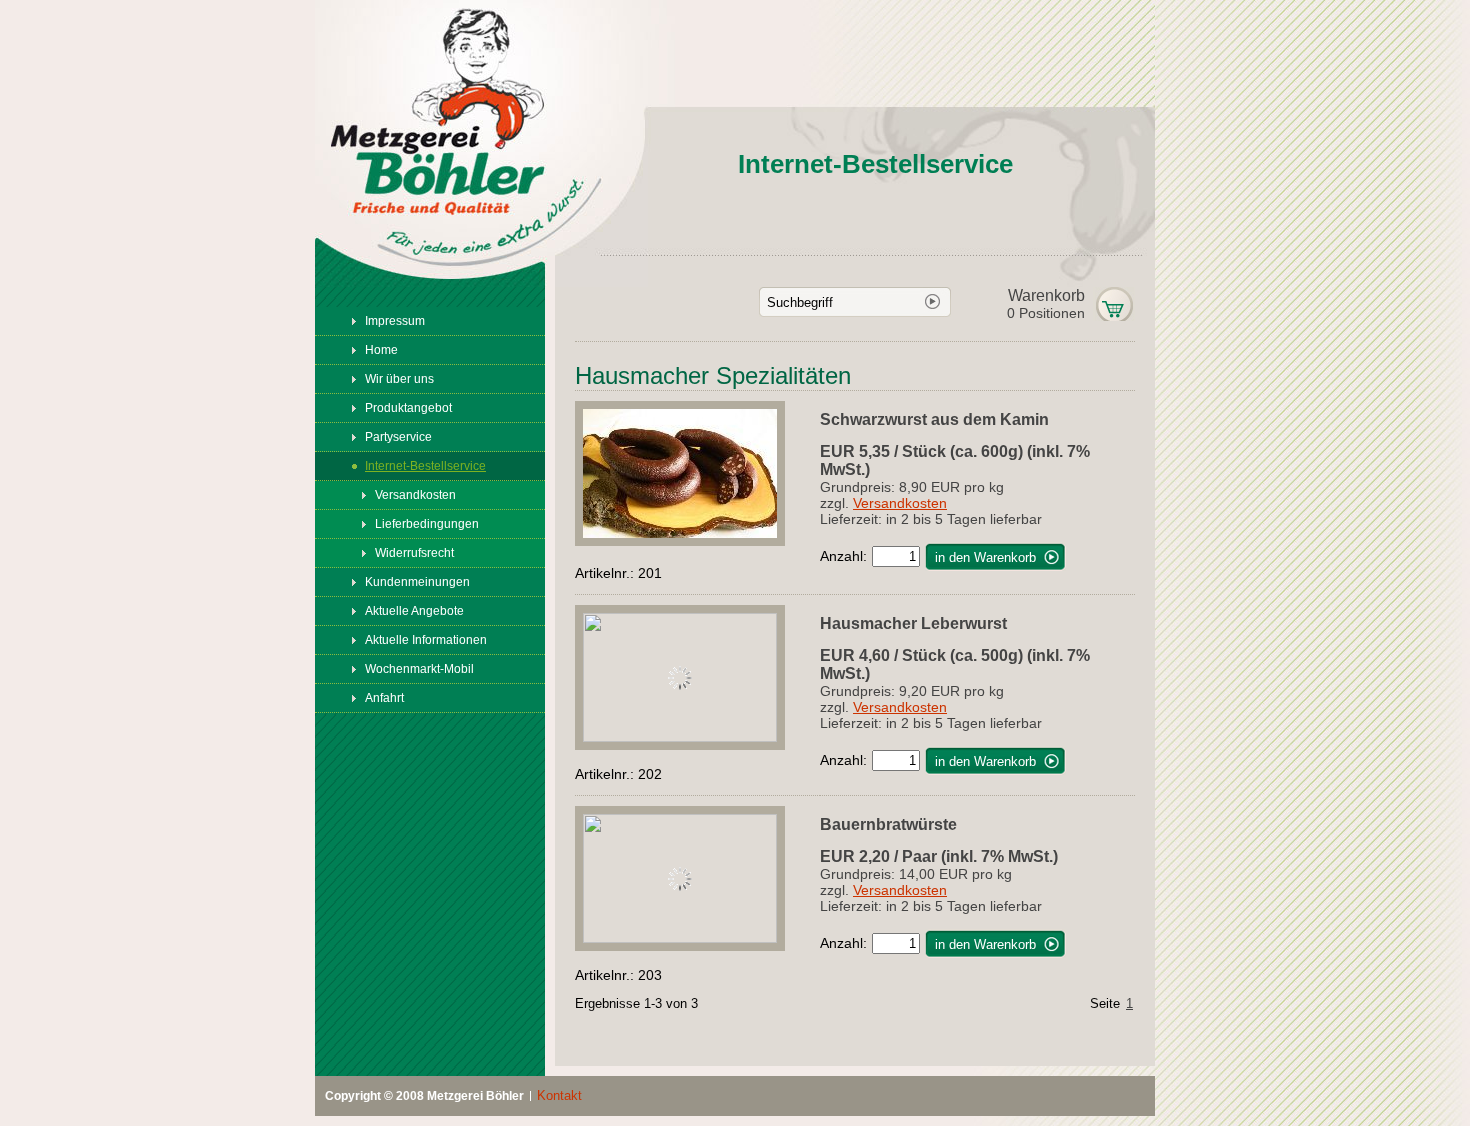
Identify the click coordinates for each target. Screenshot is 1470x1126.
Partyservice (398, 437)
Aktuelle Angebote (414, 611)
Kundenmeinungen (417, 582)
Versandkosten (415, 495)
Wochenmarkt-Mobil (419, 669)
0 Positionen (1046, 304)
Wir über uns (399, 379)
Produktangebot (408, 408)
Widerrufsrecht (414, 553)
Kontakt (559, 1096)
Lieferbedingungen (427, 524)
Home (381, 350)
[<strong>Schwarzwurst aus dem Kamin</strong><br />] (697, 541)
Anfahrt (384, 698)
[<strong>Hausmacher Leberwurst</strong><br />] (697, 737)
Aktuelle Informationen (426, 640)
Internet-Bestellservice (425, 466)
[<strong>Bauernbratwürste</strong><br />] (697, 938)
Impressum (395, 321)
